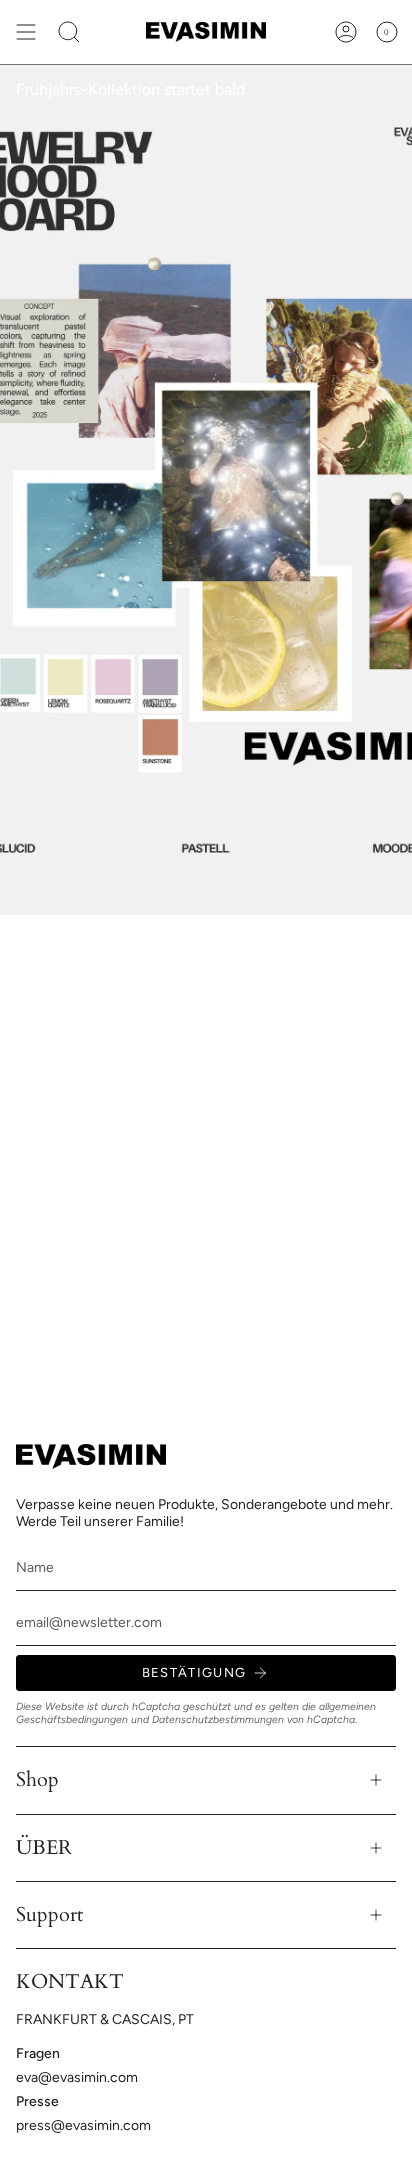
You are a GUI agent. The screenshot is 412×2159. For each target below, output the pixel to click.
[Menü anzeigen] (26, 32)
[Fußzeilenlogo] (91, 1456)
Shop (37, 1779)
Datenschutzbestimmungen (218, 1719)
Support (49, 1914)
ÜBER (44, 1847)
